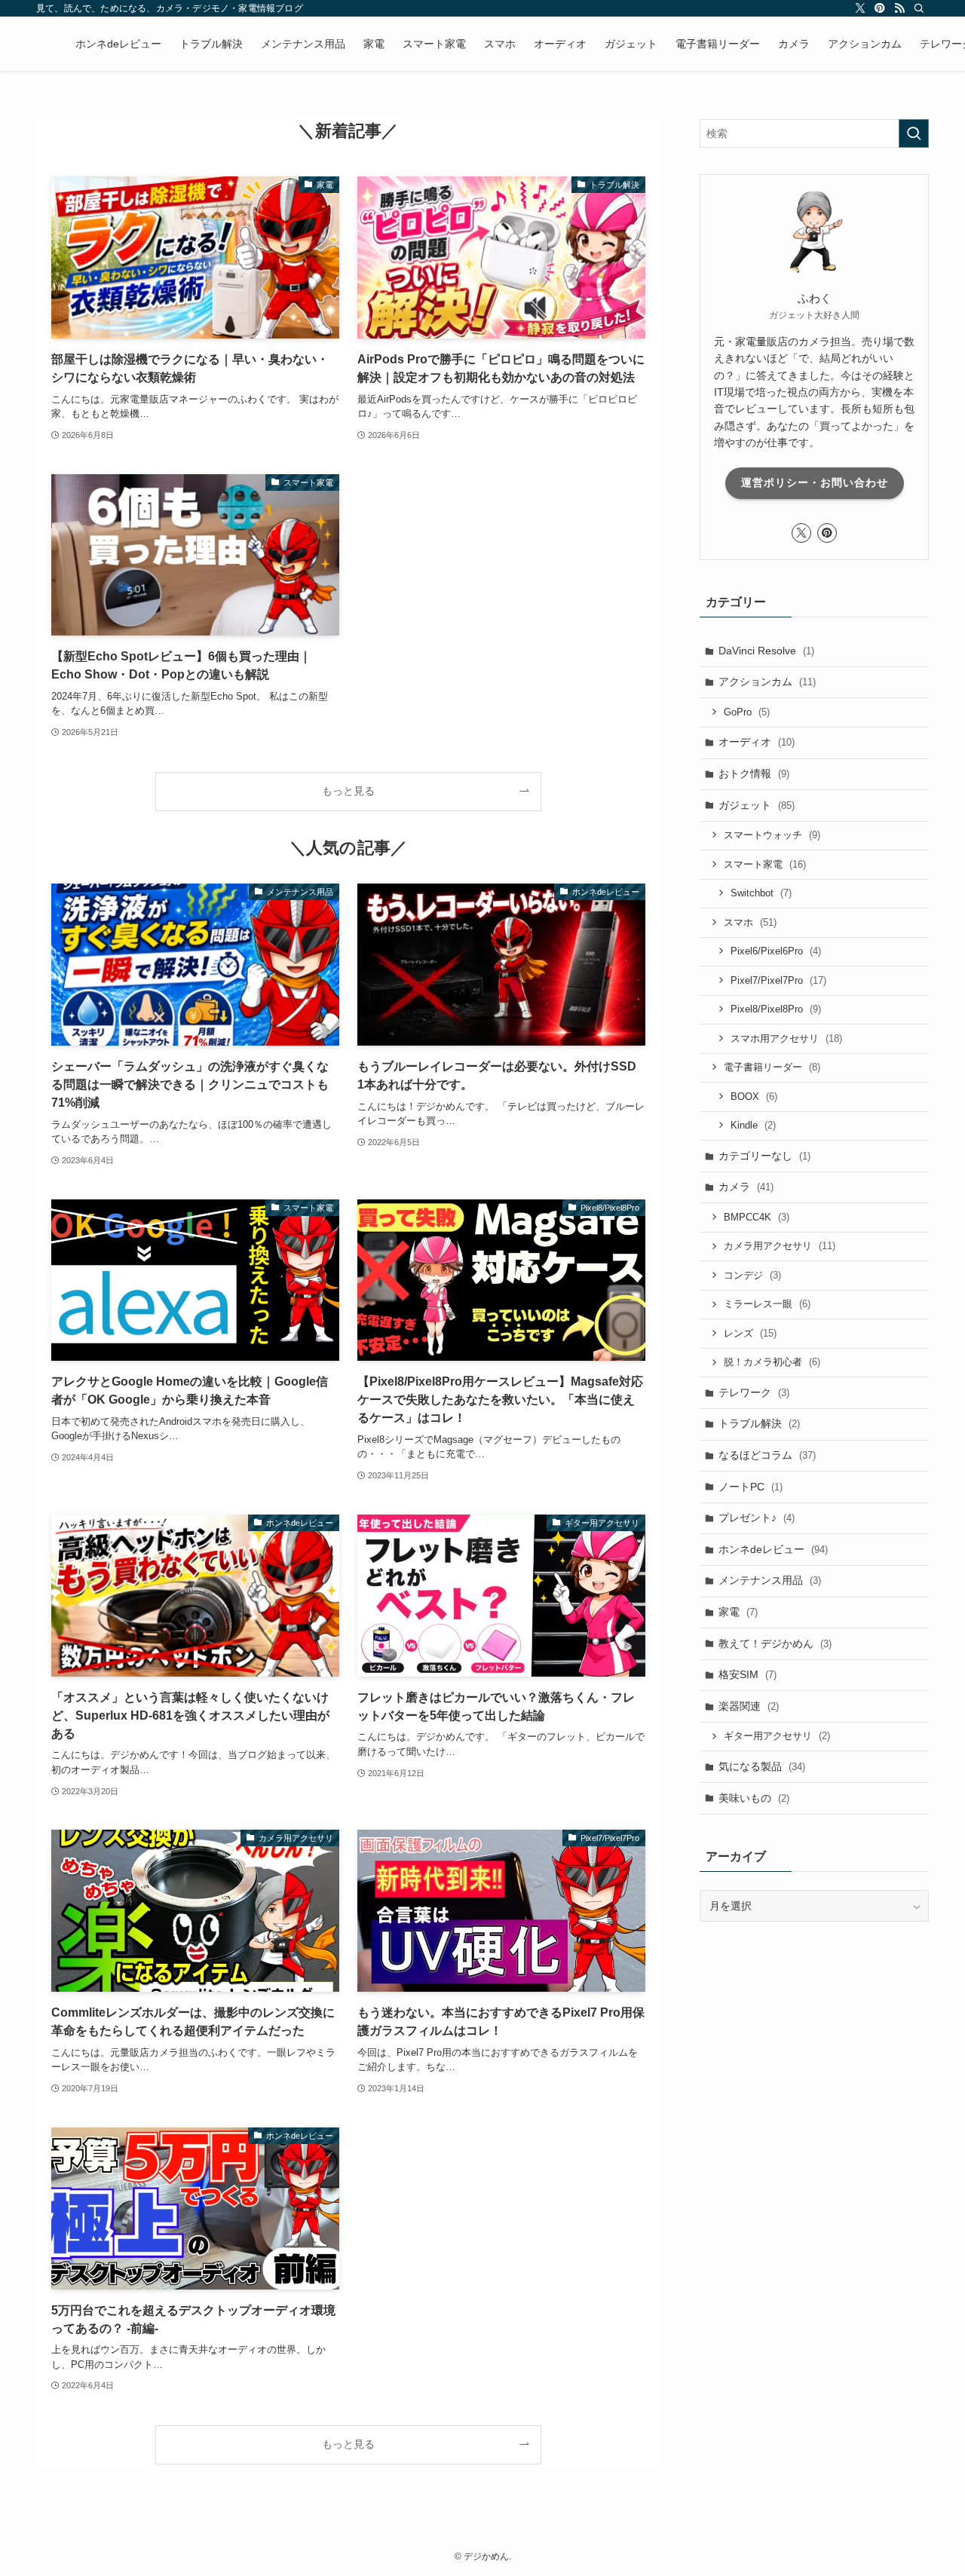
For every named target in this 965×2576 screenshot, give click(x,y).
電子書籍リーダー (772, 1067)
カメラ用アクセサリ (780, 1246)
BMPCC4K (757, 1217)
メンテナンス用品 (770, 1580)
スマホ (750, 922)
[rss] (899, 8)
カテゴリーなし (764, 1156)
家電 (738, 1612)
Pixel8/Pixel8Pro (776, 1009)
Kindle (753, 1125)
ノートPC (751, 1487)
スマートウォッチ (772, 835)
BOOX (754, 1097)
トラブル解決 (759, 1423)
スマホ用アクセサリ (786, 1038)
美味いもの (754, 1798)
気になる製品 (762, 1766)
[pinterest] (880, 8)
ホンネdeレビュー (773, 1549)
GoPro (747, 712)
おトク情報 (754, 773)
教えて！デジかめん (775, 1643)
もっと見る (348, 791)
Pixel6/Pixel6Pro (776, 951)
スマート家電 (765, 864)
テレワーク (754, 1392)
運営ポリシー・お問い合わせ (815, 482)
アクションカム (767, 682)
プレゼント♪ (757, 1518)
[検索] (919, 8)
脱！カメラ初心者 (772, 1362)
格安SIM (747, 1674)
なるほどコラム (767, 1455)
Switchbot (761, 893)
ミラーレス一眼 (767, 1304)
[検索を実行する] (914, 133)
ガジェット (757, 805)
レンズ (750, 1333)
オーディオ (757, 742)
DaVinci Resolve (766, 651)
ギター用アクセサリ (777, 1736)
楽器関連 (749, 1706)
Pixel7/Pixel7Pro (778, 980)
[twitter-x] (860, 8)
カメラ (746, 1187)
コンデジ (752, 1275)
